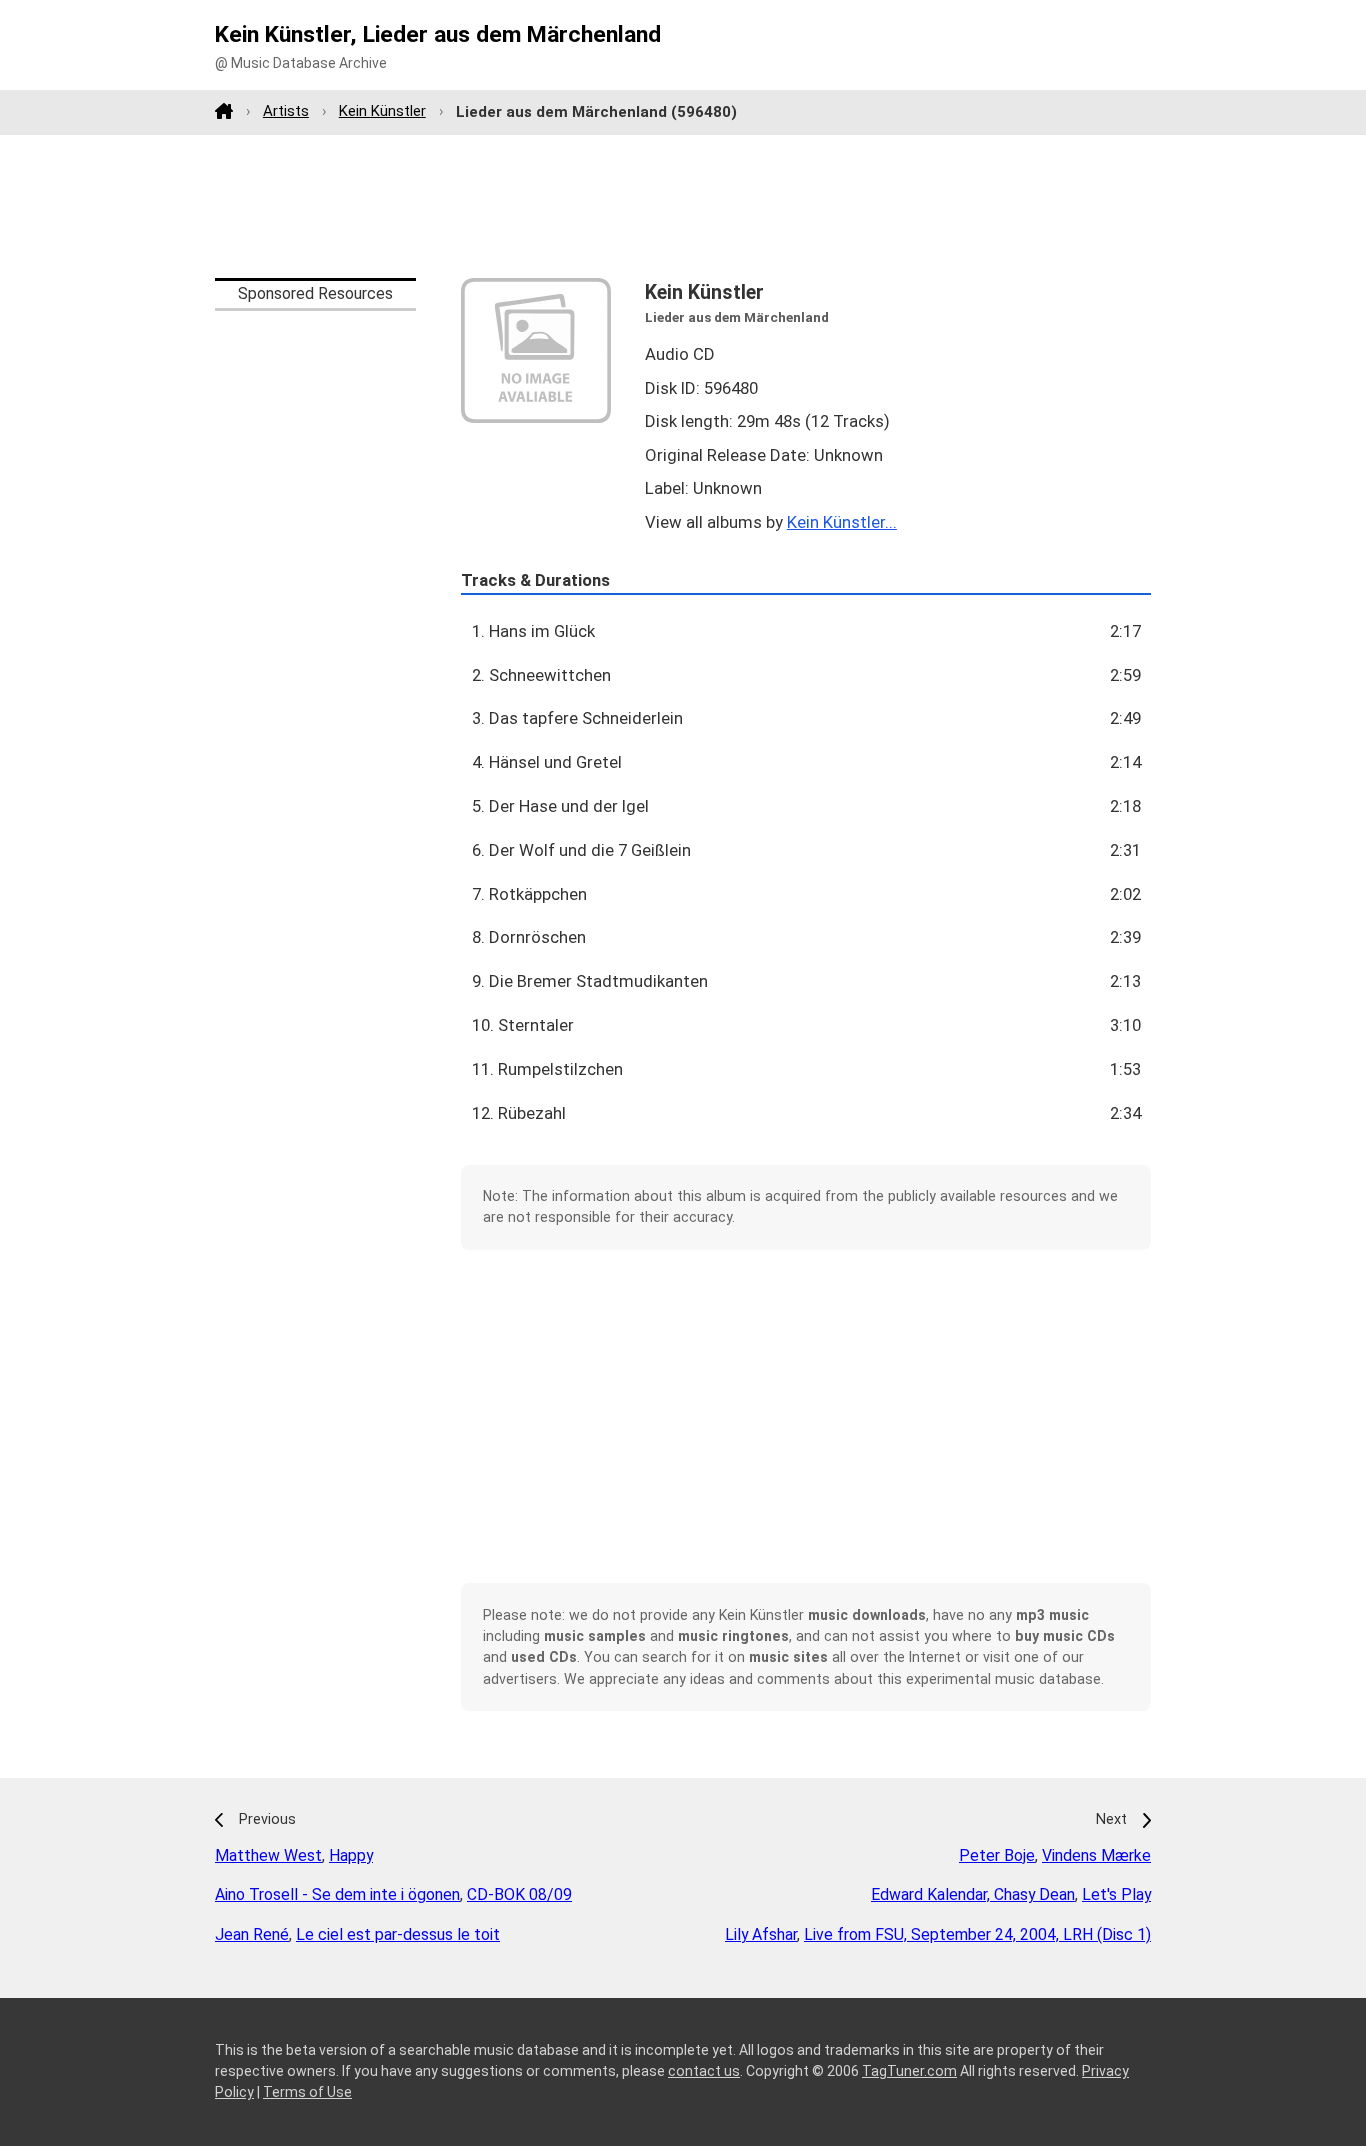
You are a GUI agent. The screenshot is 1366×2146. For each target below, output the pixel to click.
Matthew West (268, 1855)
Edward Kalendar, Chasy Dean (973, 1894)
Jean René (252, 1934)
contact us (704, 2071)
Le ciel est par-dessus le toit (398, 1934)
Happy (351, 1855)
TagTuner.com (909, 2071)
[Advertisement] (683, 206)
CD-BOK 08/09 (519, 1894)
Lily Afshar (761, 1934)
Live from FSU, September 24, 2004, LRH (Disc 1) (977, 1934)
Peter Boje (997, 1855)
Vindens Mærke (1096, 1855)
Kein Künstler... (842, 522)
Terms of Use (307, 2092)
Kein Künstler (382, 111)
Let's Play (1116, 1894)
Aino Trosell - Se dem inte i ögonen (337, 1894)
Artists (286, 111)
